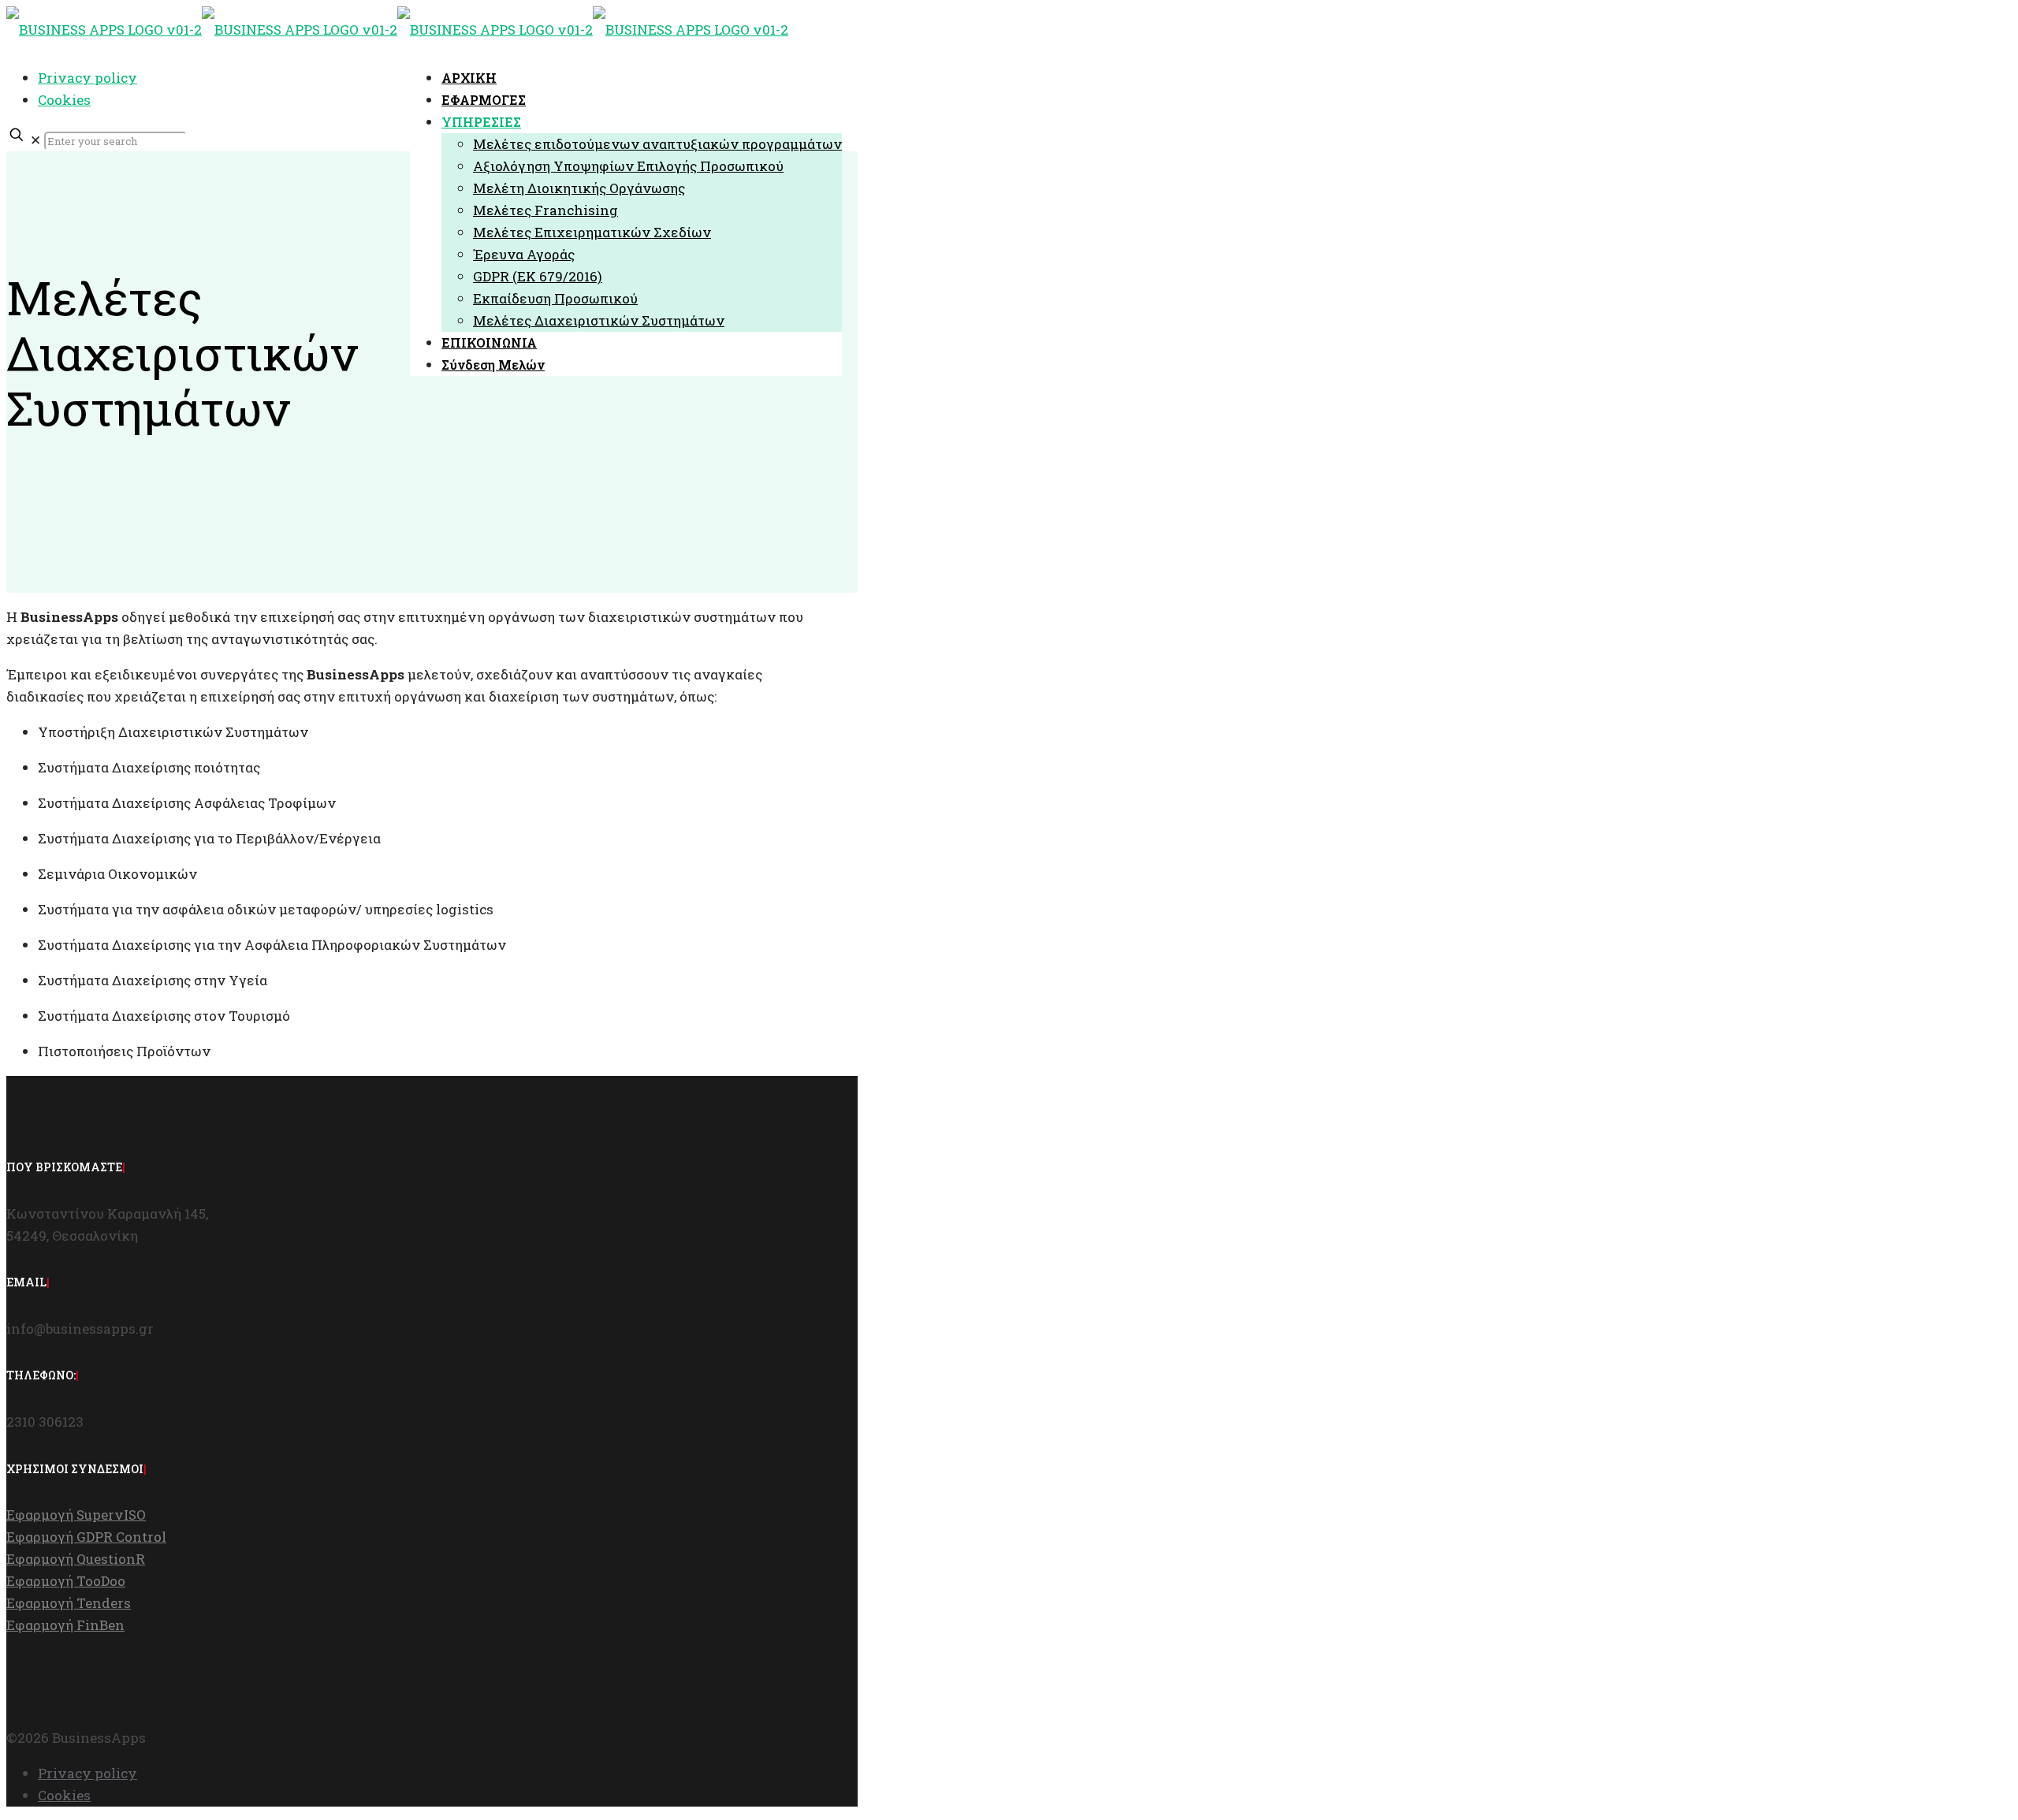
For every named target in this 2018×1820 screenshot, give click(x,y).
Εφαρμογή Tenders (69, 1603)
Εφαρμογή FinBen (65, 1625)
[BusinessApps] (397, 30)
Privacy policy (87, 78)
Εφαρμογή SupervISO (76, 1515)
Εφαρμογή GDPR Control (86, 1537)
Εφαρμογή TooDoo (66, 1581)
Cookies (64, 100)
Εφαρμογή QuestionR (76, 1559)
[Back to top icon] (34, 1717)
